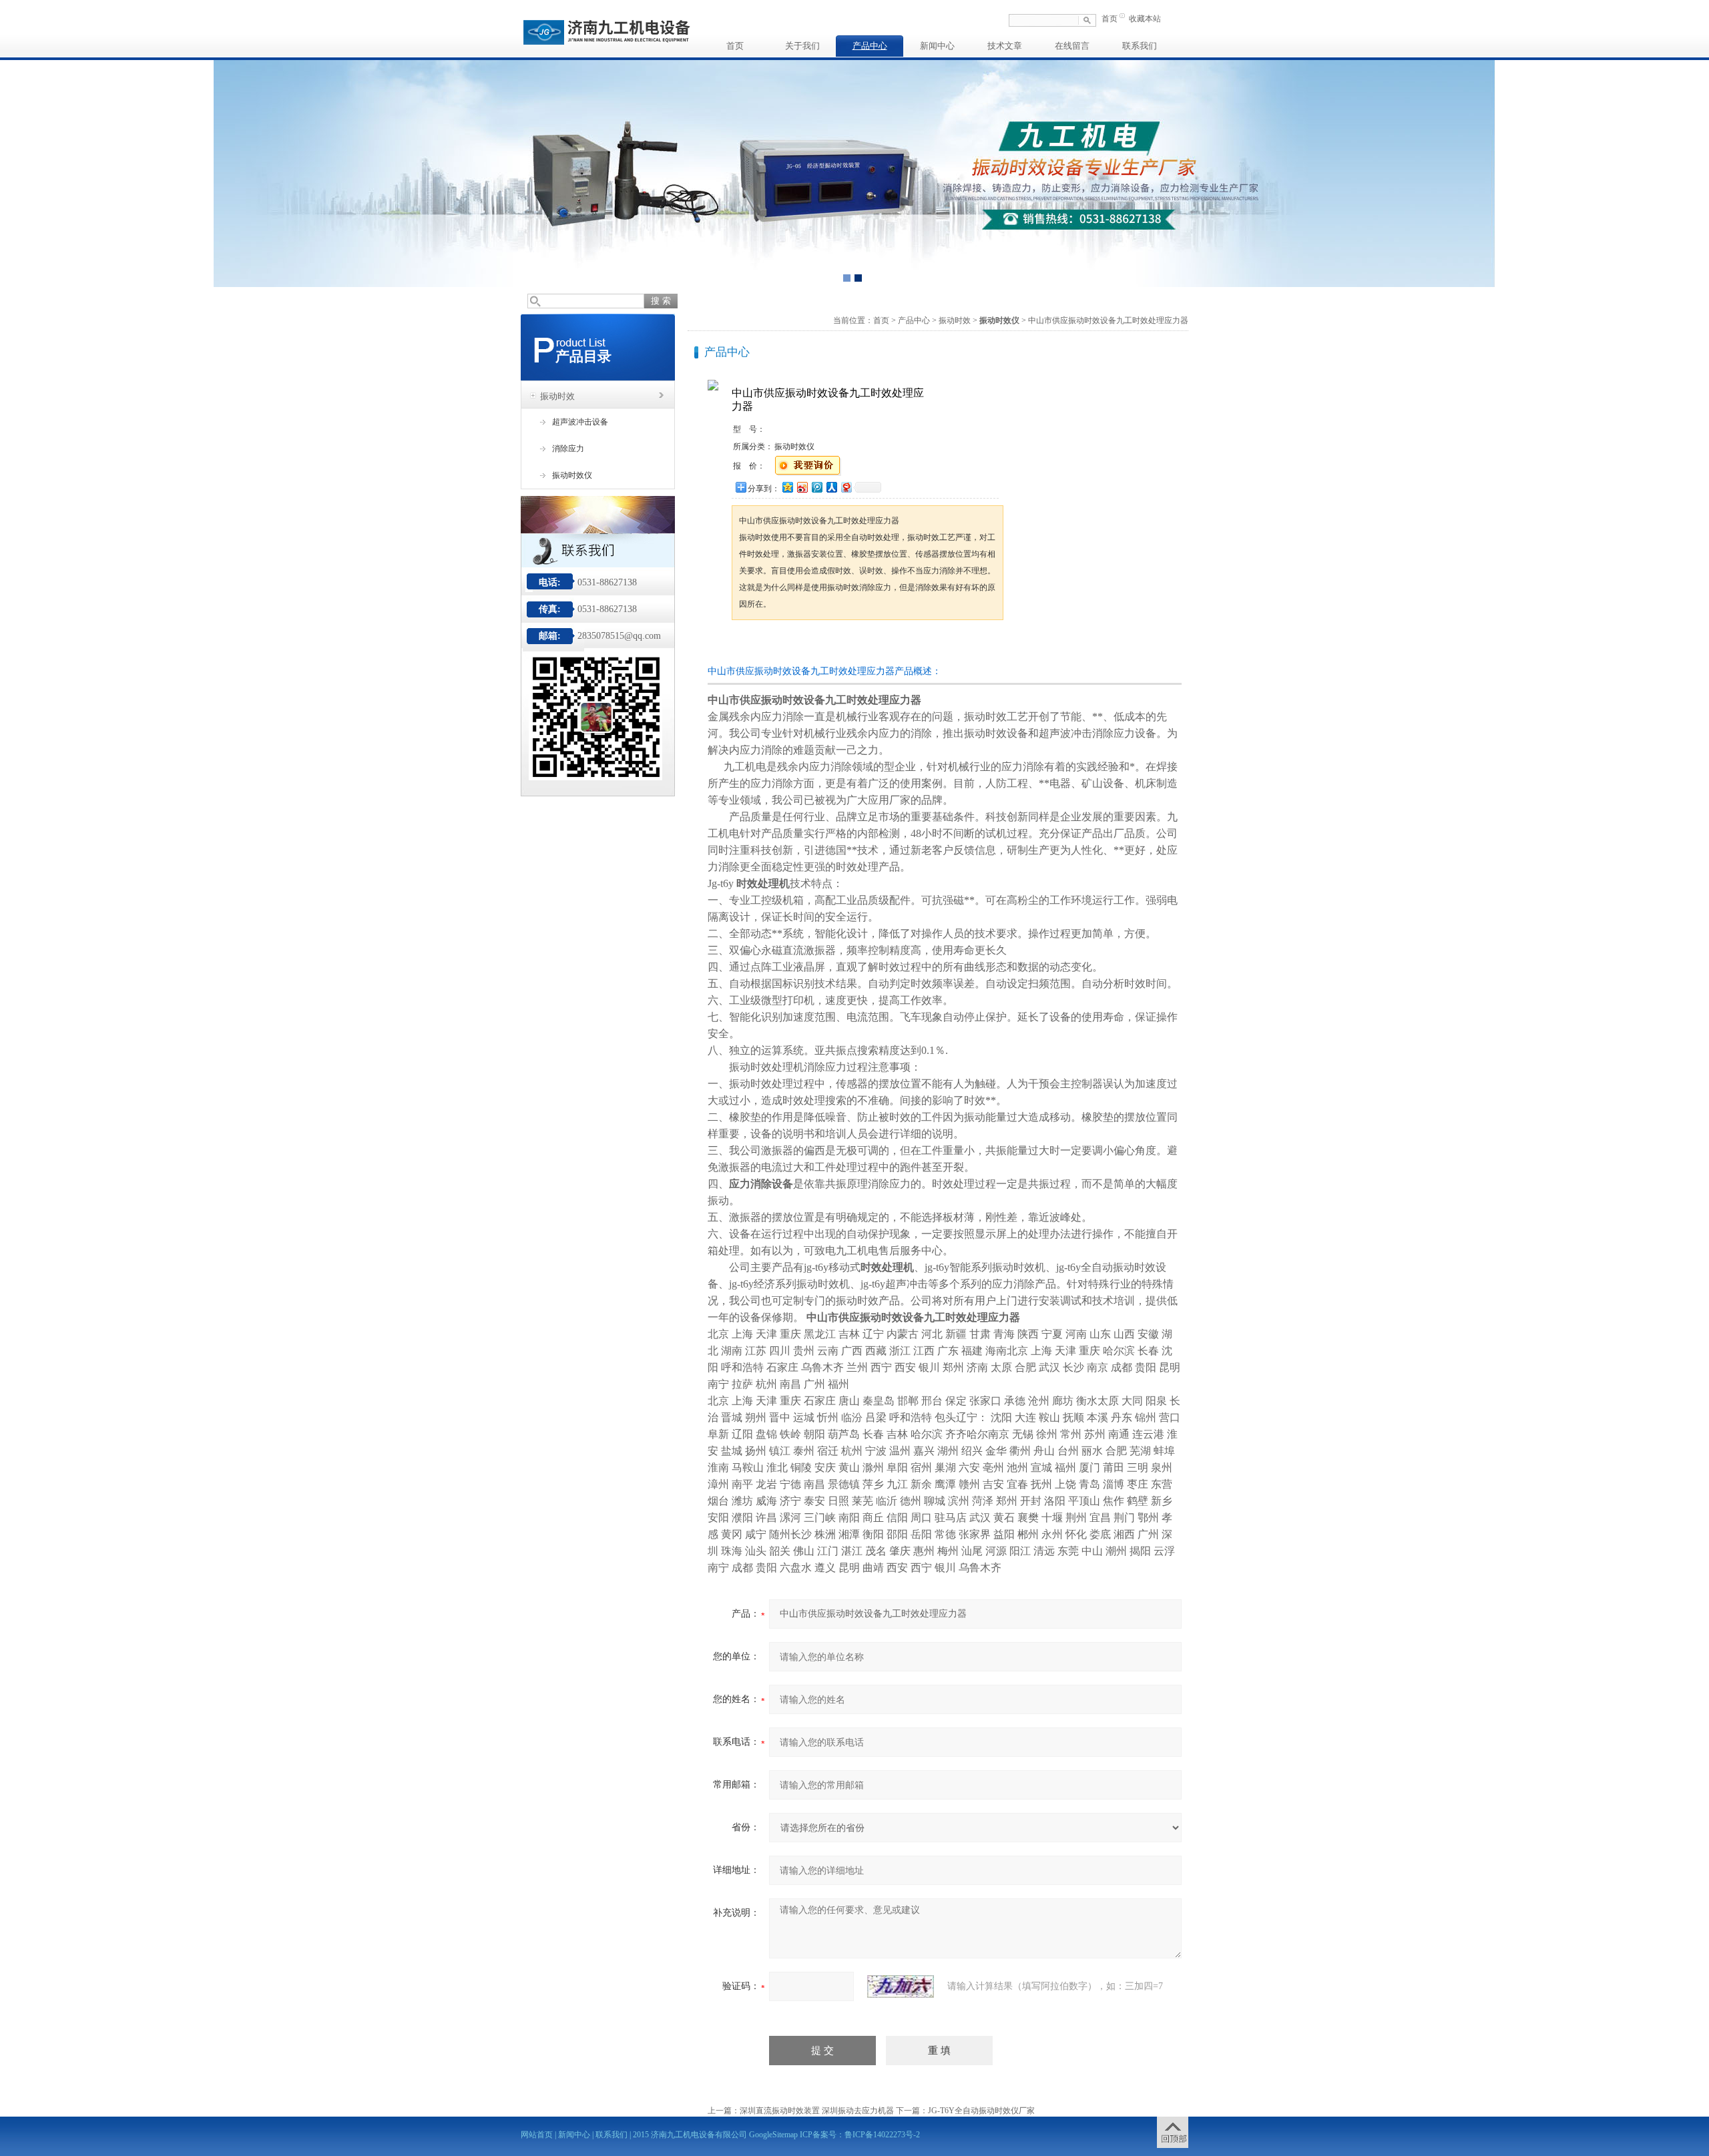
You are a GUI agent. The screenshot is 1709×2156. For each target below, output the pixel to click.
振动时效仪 (572, 475)
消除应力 (568, 449)
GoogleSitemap (773, 2135)
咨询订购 (774, 645)
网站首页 (537, 2135)
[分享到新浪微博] (802, 487)
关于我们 (802, 46)
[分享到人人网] (831, 487)
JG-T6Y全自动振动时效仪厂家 (981, 2111)
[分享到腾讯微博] (816, 487)
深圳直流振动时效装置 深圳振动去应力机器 (817, 2111)
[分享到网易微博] (846, 487)
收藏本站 (1145, 19)
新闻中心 (937, 46)
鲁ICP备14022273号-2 (882, 2135)
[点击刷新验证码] (901, 1986)
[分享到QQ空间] (787, 487)
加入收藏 (871, 645)
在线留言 (1072, 46)
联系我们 (1140, 46)
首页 (1110, 19)
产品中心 (870, 46)
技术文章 (1005, 46)
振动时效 (557, 396)
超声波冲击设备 (580, 422)
